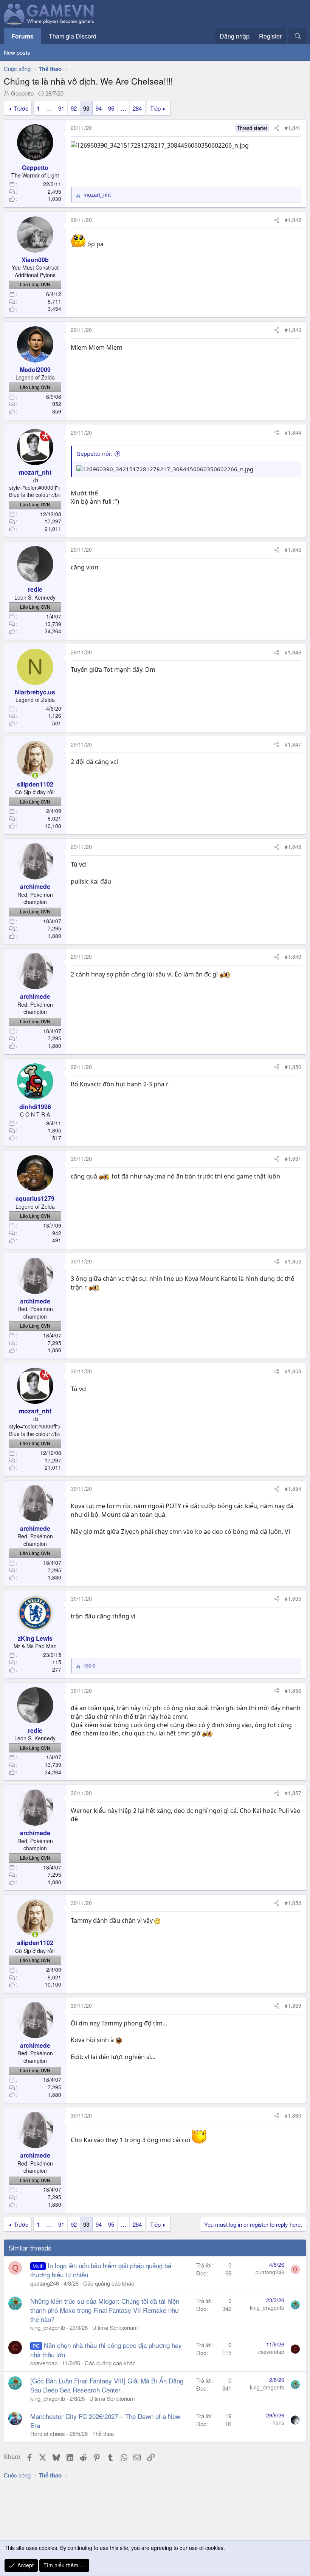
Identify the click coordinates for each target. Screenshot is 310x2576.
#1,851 (293, 1158)
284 (137, 108)
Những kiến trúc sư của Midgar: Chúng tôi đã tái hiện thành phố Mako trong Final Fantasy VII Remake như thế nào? (105, 2310)
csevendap (44, 2363)
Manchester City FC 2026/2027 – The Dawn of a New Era (105, 2421)
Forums (22, 36)
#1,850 (293, 1067)
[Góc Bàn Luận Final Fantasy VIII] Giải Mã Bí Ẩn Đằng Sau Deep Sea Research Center (107, 2385)
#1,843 (293, 330)
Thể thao (103, 2433)
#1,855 (293, 1598)
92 (74, 108)
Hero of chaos (48, 2433)
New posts (17, 52)
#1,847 (293, 744)
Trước (21, 108)
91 (61, 108)
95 (111, 108)
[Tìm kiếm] (298, 36)
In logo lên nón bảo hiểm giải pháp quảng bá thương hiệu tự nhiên (101, 2270)
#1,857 (293, 1793)
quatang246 (45, 2283)
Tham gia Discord (73, 36)
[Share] (277, 128)
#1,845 (293, 549)
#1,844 (293, 432)
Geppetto (22, 93)
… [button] (49, 108)
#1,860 (293, 2115)
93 (86, 108)
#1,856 (293, 1691)
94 (99, 108)
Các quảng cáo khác (109, 2283)
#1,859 (293, 2005)
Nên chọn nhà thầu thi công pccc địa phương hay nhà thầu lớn (106, 2350)
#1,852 (293, 1261)
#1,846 (293, 652)
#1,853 (293, 1371)
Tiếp (155, 108)
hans (278, 2422)
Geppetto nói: (94, 453)
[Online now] (35, 776)
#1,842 (293, 220)
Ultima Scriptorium (115, 2327)
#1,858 (293, 1903)
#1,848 (293, 847)
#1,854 (293, 1489)
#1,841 (293, 128)
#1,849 (293, 956)
